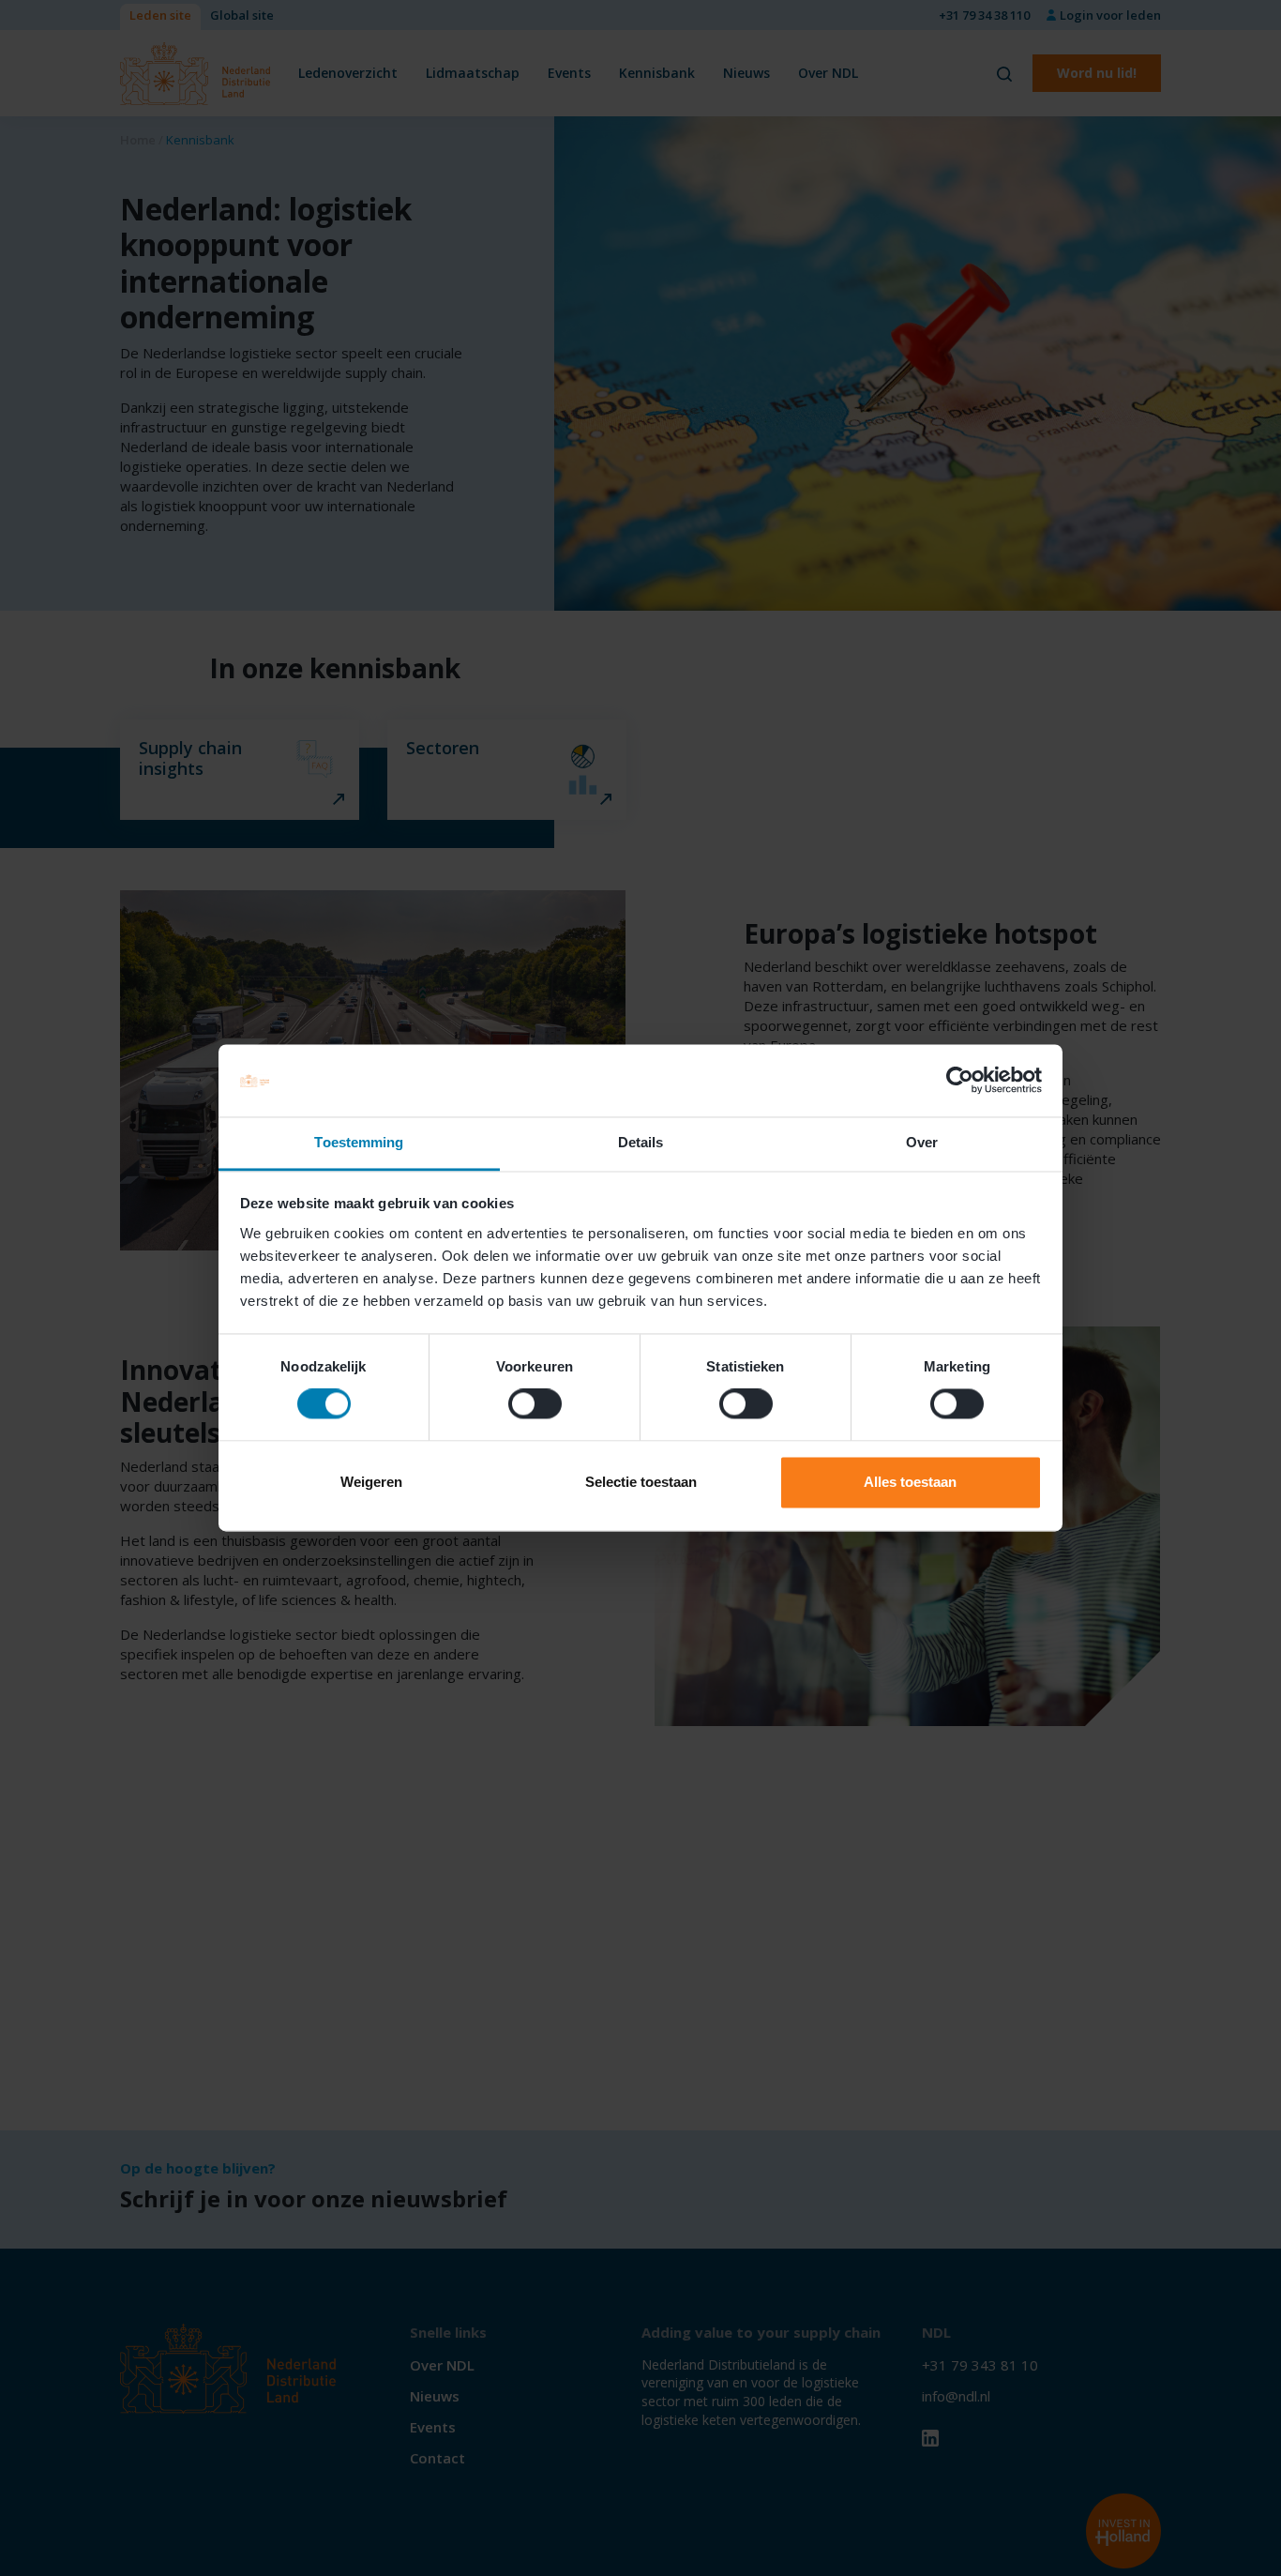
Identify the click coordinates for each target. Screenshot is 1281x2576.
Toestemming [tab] (359, 1142)
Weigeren (371, 1482)
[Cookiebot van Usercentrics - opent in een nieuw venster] (960, 1081)
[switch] (535, 1404)
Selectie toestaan (641, 1482)
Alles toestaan (910, 1482)
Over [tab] (922, 1142)
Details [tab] (641, 1142)
